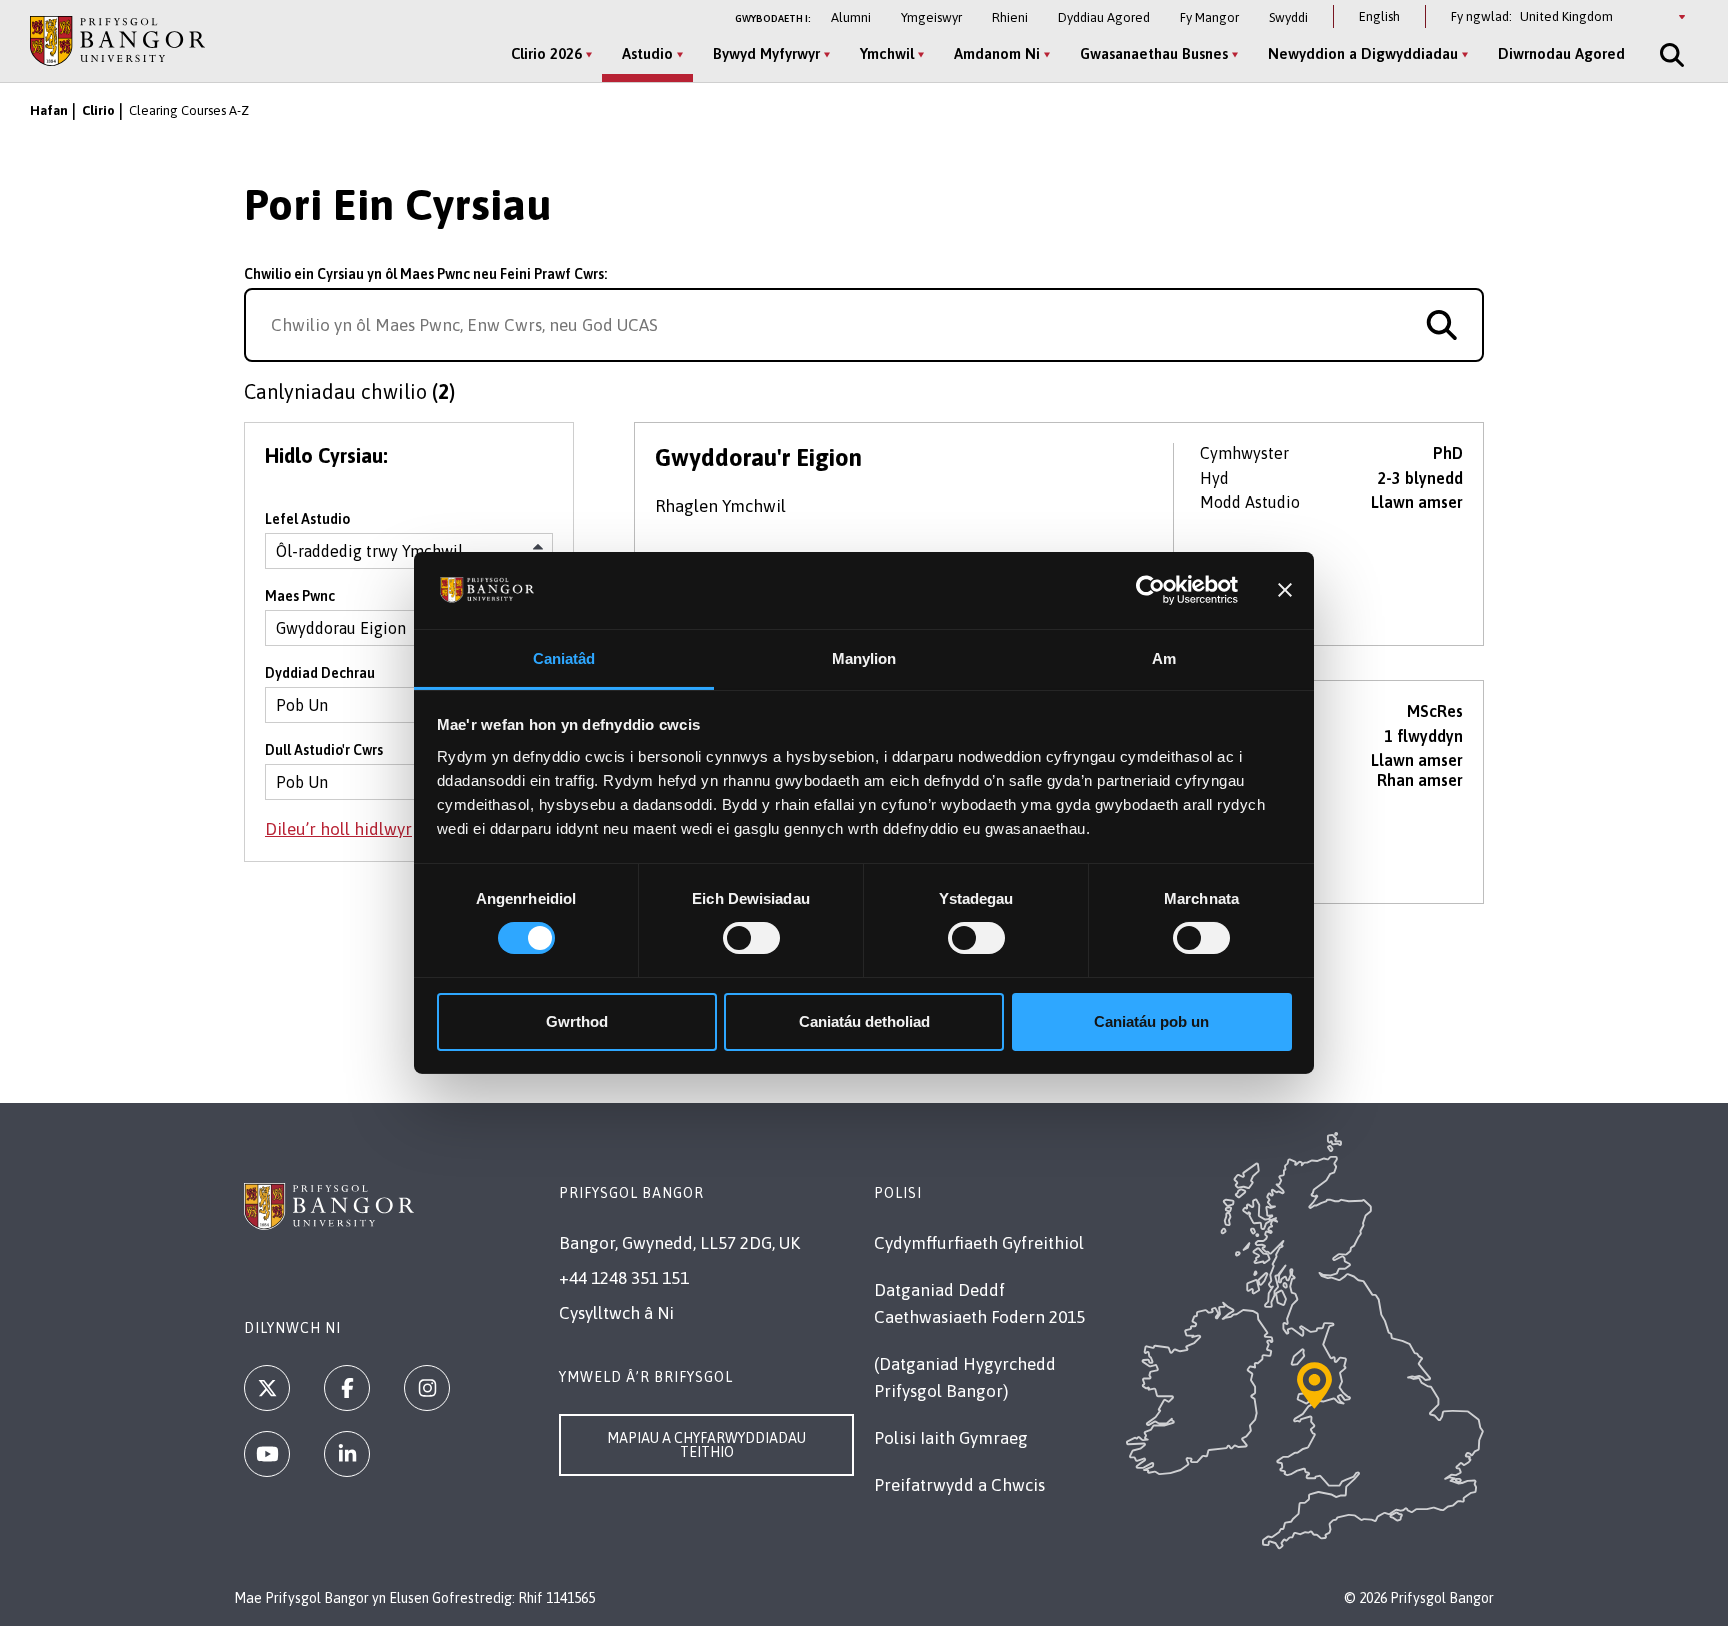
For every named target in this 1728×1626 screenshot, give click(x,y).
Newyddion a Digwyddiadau (1363, 53)
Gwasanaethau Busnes (1154, 53)
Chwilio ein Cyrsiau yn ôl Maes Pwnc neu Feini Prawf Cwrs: (425, 274)
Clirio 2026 (546, 53)
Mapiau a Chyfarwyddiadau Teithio (706, 1445)
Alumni (851, 17)
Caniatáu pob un (1151, 1021)
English (1379, 16)
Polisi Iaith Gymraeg (951, 1438)
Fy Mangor (1209, 17)
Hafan (49, 110)
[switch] (751, 938)
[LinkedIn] (347, 1454)
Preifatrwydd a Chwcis (959, 1485)
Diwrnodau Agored (1561, 53)
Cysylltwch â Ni (616, 1313)
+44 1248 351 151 (624, 1278)
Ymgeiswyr (931, 17)
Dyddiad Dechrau (320, 673)
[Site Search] (1670, 55)
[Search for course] (1442, 325)
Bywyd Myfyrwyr (766, 53)
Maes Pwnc (300, 596)
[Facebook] (347, 1388)
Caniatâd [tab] (564, 658)
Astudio (647, 53)
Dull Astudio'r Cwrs (324, 750)
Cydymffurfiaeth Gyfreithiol (979, 1243)
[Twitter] (267, 1388)
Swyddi (1288, 17)
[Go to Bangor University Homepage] (117, 40)
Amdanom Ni (997, 53)
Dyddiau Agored (1104, 17)
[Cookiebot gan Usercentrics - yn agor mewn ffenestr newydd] (1150, 590)
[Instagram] (427, 1388)
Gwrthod (577, 1021)
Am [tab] (1164, 658)
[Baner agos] (1285, 590)
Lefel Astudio (307, 519)
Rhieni (1010, 17)
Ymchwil (887, 53)
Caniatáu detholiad (864, 1021)
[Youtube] (267, 1454)
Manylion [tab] (864, 658)
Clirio (98, 110)
